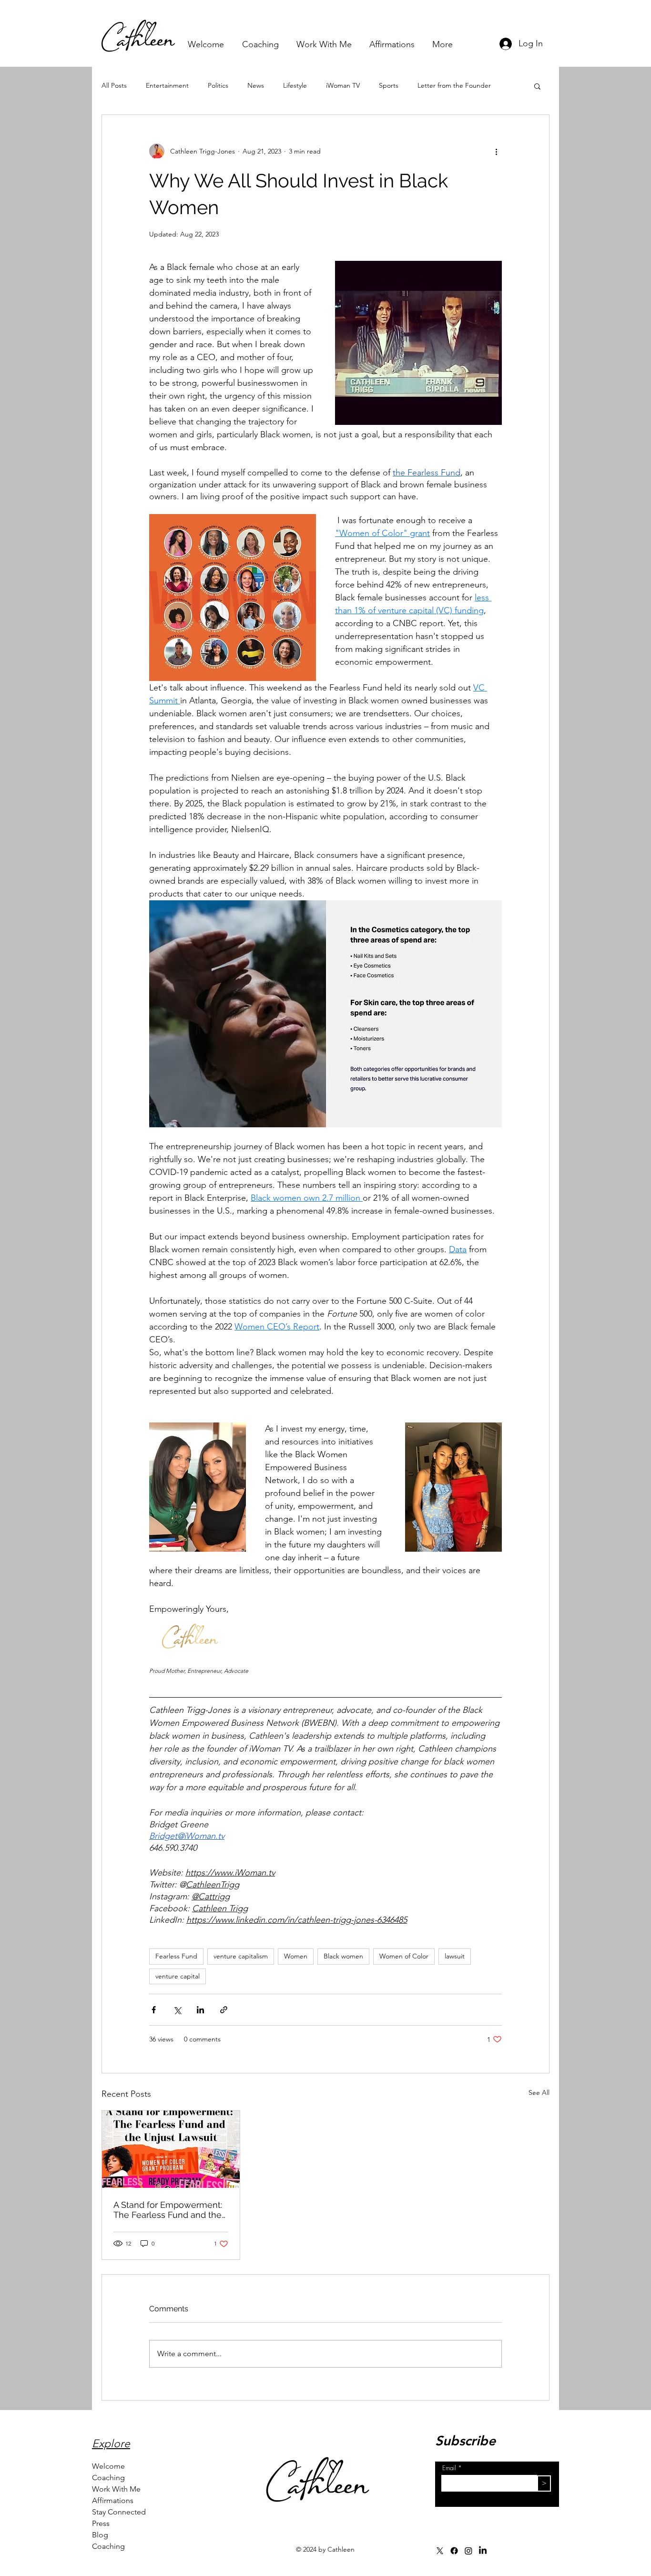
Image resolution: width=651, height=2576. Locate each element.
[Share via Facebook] (154, 2010)
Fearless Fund (176, 1956)
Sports (389, 85)
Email (449, 2468)
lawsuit (455, 1956)
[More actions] (496, 151)
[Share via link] (224, 2010)
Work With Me (116, 2489)
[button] (537, 86)
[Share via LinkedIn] (200, 2010)
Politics (218, 85)
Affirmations (113, 2500)
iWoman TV (343, 85)
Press (101, 2523)
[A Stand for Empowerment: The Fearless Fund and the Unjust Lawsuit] (171, 2149)
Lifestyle (295, 85)
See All (539, 2092)
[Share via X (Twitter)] (177, 2010)
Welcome (108, 2466)
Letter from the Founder (454, 85)
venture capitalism (241, 1956)
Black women (343, 1956)
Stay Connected (119, 2512)
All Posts (114, 85)
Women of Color (404, 1956)
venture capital (178, 1976)
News (256, 85)
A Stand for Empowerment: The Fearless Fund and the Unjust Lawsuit (168, 2210)
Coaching (108, 2478)
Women (296, 1956)
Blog (100, 2535)
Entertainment (167, 85)
